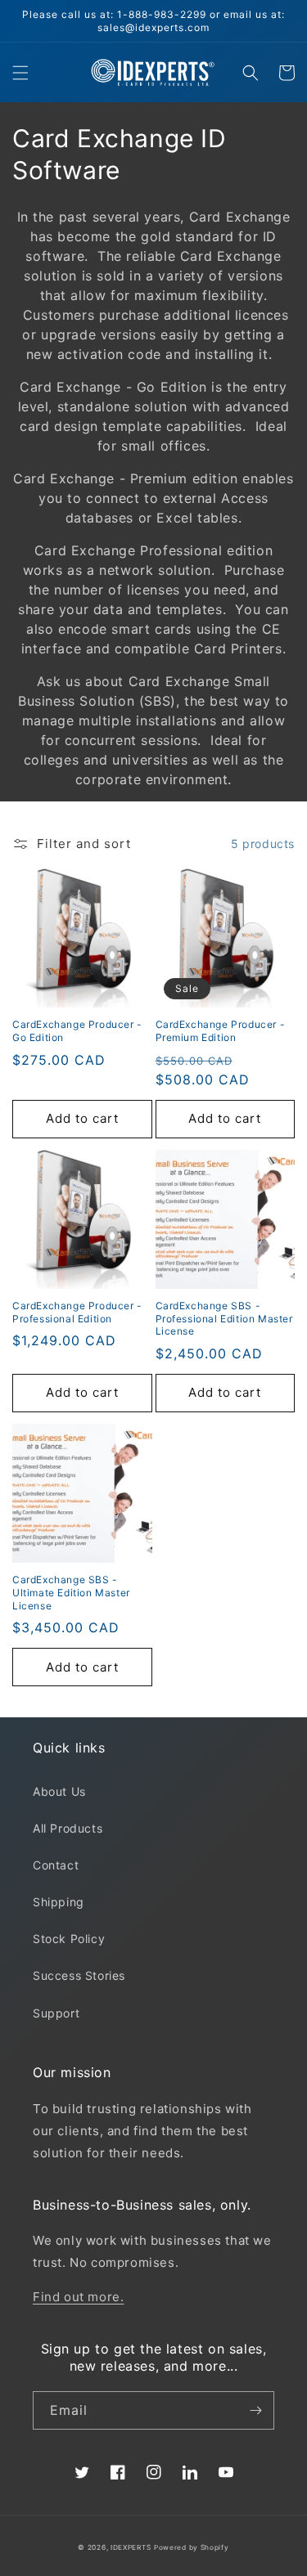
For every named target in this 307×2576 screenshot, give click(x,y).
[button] (20, 73)
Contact (56, 1865)
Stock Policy (69, 1939)
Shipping (59, 1902)
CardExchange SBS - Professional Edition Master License (224, 1318)
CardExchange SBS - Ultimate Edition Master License (71, 1592)
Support (56, 2013)
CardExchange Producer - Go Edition (77, 1031)
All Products (68, 1828)
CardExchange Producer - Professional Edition (77, 1312)
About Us (59, 1791)
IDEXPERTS (131, 2547)
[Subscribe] (255, 2410)
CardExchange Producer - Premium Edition (221, 1031)
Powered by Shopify (192, 2547)
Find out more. (78, 2297)
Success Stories (79, 1975)
